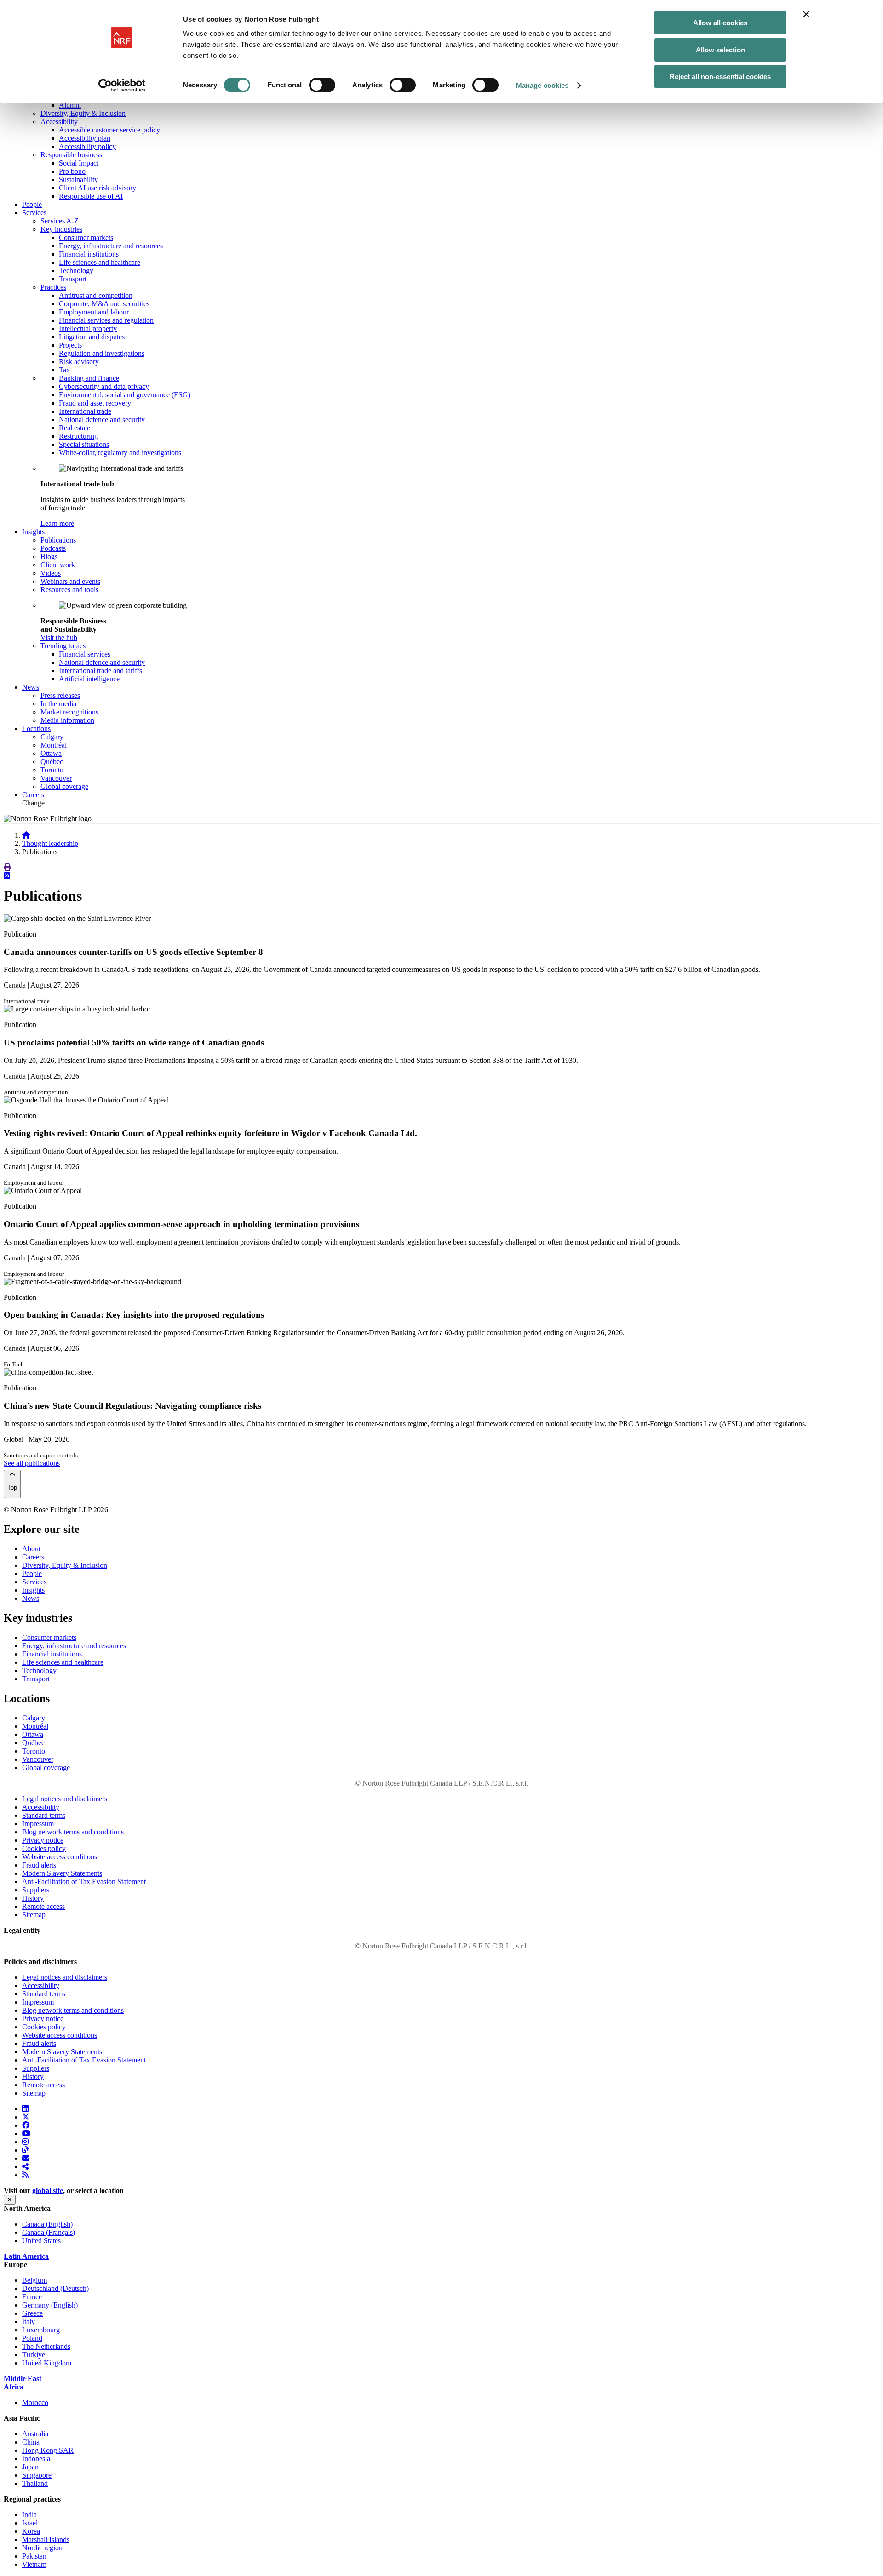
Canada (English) (47, 2224)
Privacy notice (43, 1840)
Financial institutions (89, 254)
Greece (32, 2313)
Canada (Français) (49, 2232)
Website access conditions (60, 1857)
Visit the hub (59, 637)
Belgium (34, 2280)
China (31, 2442)
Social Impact (79, 163)
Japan (30, 2467)
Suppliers (36, 1890)
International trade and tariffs (100, 671)
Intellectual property (88, 328)
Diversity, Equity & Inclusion (83, 113)
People (32, 204)
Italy (29, 2322)
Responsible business (71, 155)
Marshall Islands (46, 2539)
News (31, 1598)
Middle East (23, 2379)
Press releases (60, 695)
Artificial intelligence (89, 679)
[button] (7, 867)
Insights (33, 1590)
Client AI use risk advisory (97, 188)
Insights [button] (33, 532)
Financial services (85, 654)
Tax (64, 370)
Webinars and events (70, 581)
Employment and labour (94, 312)
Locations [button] (36, 728)
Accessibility (59, 122)
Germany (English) (50, 2305)
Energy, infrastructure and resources (111, 246)
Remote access (43, 1906)
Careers (33, 795)
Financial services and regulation (106, 320)
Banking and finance (89, 378)
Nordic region (42, 2548)
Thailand (35, 2483)
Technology (76, 271)
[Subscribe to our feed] (7, 876)
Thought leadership (50, 843)
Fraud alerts (39, 1865)
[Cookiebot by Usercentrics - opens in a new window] (122, 86)
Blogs (49, 557)
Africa (14, 2387)
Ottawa (51, 753)
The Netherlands (46, 2346)
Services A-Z (60, 221)
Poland (32, 2338)
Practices (53, 287)
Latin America (26, 2256)
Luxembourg (41, 2330)
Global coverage (64, 786)
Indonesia (36, 2459)
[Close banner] (806, 14)
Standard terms (44, 1815)
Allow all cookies (720, 23)
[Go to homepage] (26, 835)
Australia (35, 2434)
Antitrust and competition (96, 295)
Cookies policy (44, 1848)
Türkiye (34, 2355)
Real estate (75, 428)
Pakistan (34, 2556)
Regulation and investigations (102, 353)
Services (34, 1582)
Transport (73, 279)
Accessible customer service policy (109, 130)
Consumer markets (86, 237)
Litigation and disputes (92, 337)
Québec (52, 762)
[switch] (322, 85)
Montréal (54, 745)
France (32, 2297)
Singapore (37, 2475)
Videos (51, 573)
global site (48, 2190)
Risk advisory (79, 362)
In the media (58, 704)
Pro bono (72, 171)
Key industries (61, 229)
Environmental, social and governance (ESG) (125, 395)
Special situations (84, 444)
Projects (70, 345)
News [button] (31, 687)
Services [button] (34, 213)
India (29, 2515)
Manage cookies (542, 85)
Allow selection (720, 50)
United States (41, 2241)
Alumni (70, 105)
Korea (31, 2531)
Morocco (35, 2402)
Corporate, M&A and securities (104, 304)
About (31, 1549)
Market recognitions (69, 712)
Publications (58, 540)
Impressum (38, 1824)
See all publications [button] (32, 1463)
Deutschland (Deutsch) (55, 2288)
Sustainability (78, 180)
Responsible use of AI (91, 196)
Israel (30, 2523)
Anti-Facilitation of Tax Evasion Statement (84, 1882)
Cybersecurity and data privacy (104, 386)
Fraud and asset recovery (95, 403)
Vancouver (56, 778)
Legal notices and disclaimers (65, 1799)
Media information (67, 720)
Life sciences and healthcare (100, 262)
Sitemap (34, 1915)
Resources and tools (69, 590)
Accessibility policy (87, 146)
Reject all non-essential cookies (720, 77)
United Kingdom (47, 2363)
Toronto (52, 770)
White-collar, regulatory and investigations (120, 453)
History (33, 1898)
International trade (85, 411)
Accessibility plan (85, 138)
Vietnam (34, 2564)
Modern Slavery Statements (62, 1873)
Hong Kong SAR (48, 2450)
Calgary (52, 737)
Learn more (57, 523)
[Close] (10, 2200)
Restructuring (78, 436)
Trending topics (63, 646)
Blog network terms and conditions (73, 1832)
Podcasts (53, 548)
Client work (58, 565)
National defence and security (102, 420)
